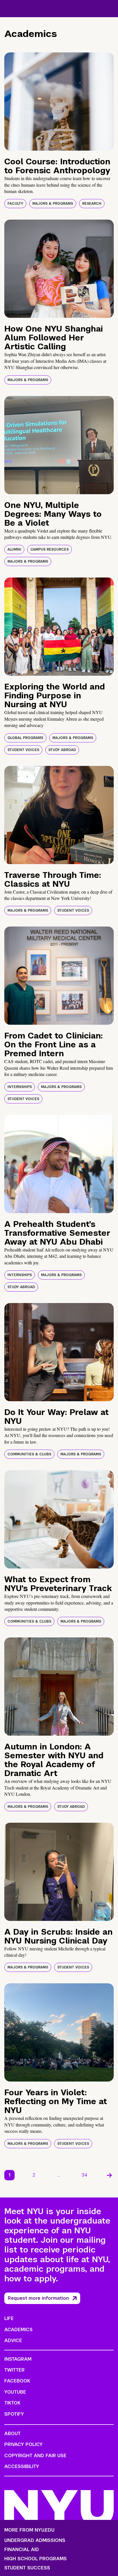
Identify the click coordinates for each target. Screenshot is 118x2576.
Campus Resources (50, 549)
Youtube (15, 2392)
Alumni (14, 549)
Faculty (15, 204)
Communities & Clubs (29, 1454)
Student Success (27, 2568)
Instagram (18, 2359)
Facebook (17, 2381)
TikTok (12, 2403)
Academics (18, 2330)
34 (84, 2175)
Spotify (14, 2414)
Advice (13, 2341)
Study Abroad (62, 750)
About (12, 2434)
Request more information (38, 2298)
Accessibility (22, 2466)
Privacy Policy (23, 2444)
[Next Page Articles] (109, 2175)
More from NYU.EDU (29, 2530)
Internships (20, 1087)
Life (9, 2318)
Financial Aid (22, 2550)
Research (92, 204)
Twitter (14, 2370)
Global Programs (25, 738)
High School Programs (36, 2559)
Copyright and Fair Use (35, 2456)
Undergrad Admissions (35, 2540)
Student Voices (23, 750)
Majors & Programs (53, 204)
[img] (59, 101)
